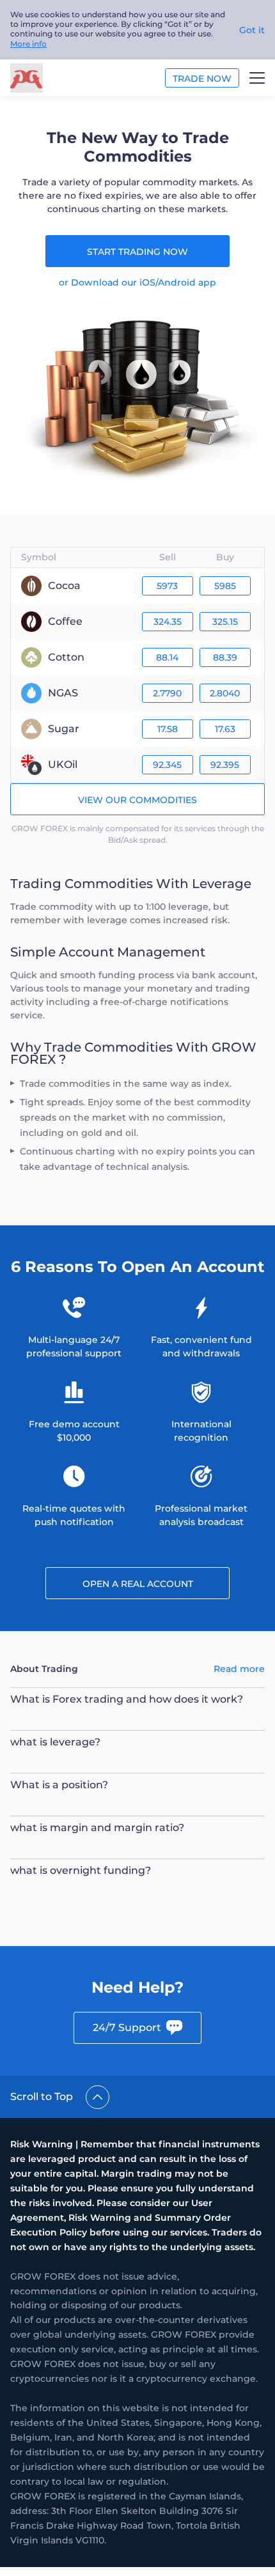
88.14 (167, 657)
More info (28, 44)
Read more (239, 1669)
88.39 (225, 657)
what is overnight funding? (81, 1870)
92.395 (225, 765)
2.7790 (167, 693)
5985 (225, 586)
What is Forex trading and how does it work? (127, 1699)
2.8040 (225, 693)
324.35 (168, 622)
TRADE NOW (202, 79)
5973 (167, 586)
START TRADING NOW (137, 252)
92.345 (167, 765)
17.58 (168, 729)
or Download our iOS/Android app (137, 282)
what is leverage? (55, 1742)
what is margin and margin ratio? (97, 1828)
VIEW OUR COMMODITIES (137, 800)
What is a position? (59, 1785)
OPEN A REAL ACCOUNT (138, 1584)
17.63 (225, 729)
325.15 (225, 622)
